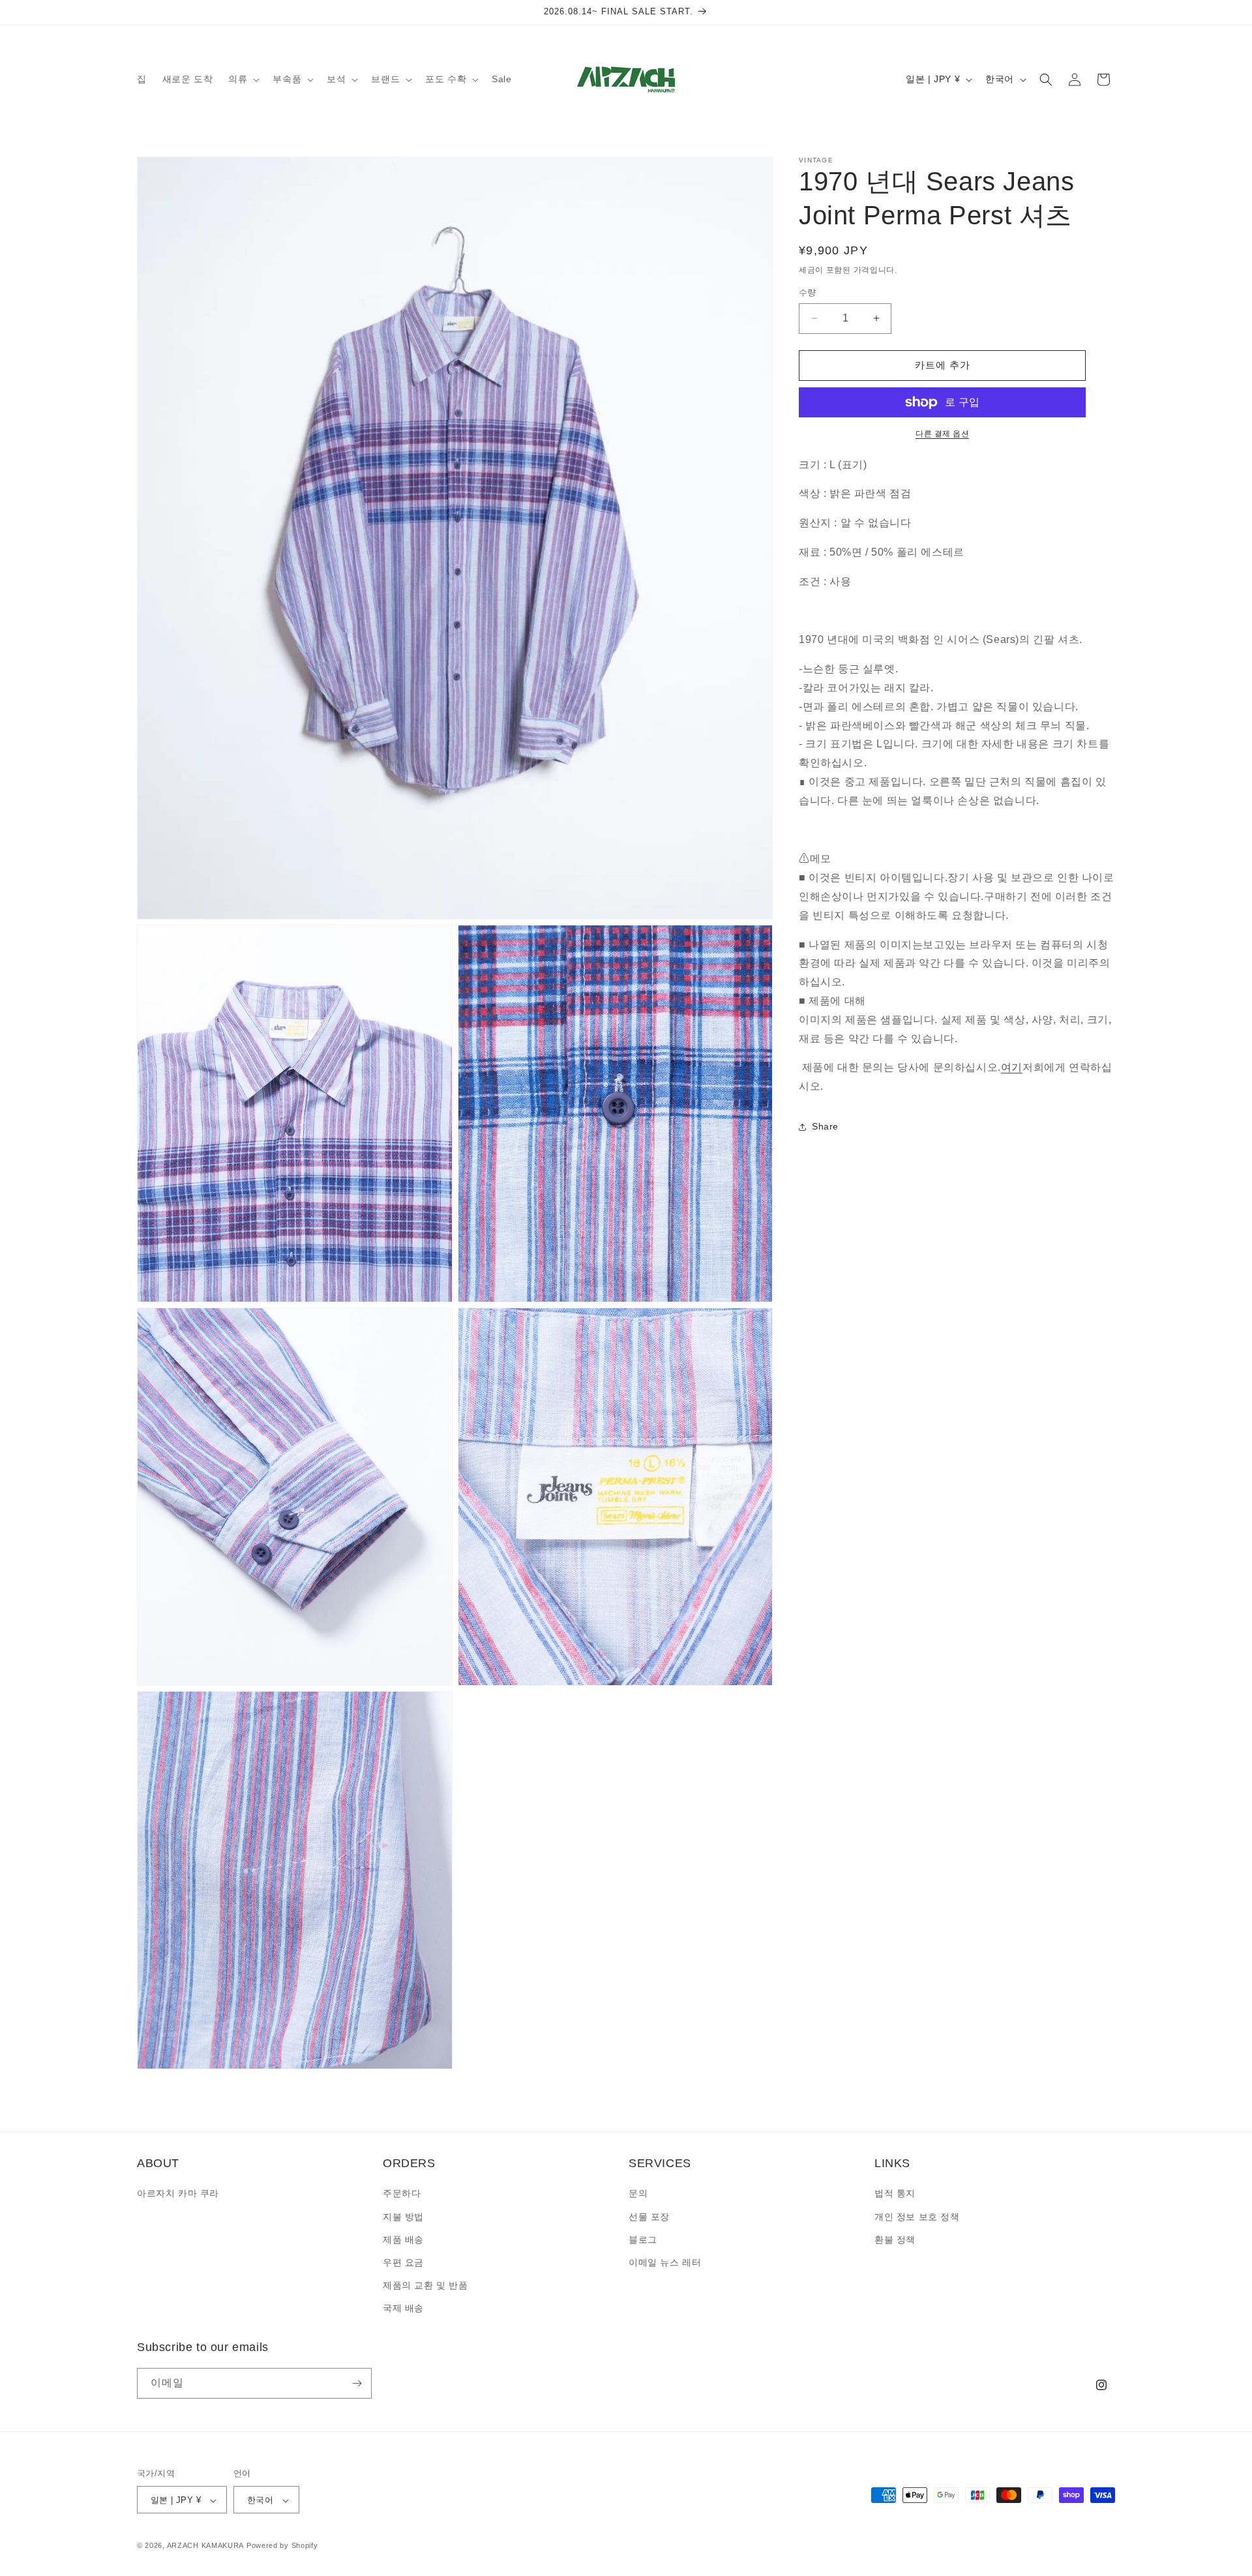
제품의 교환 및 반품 (425, 2285)
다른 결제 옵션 (942, 434)
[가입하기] (357, 2383)
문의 (638, 2194)
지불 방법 (403, 2217)
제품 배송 (403, 2239)
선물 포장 (649, 2217)
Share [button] (825, 1127)
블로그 (643, 2239)
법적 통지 (895, 2194)
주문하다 (402, 2194)
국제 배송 (403, 2309)
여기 (1012, 1068)
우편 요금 (403, 2262)
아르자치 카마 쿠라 (178, 2194)
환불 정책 (895, 2239)
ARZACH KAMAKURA (206, 2546)
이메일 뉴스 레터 (665, 2262)
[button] (243, 79)
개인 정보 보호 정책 (917, 2217)
